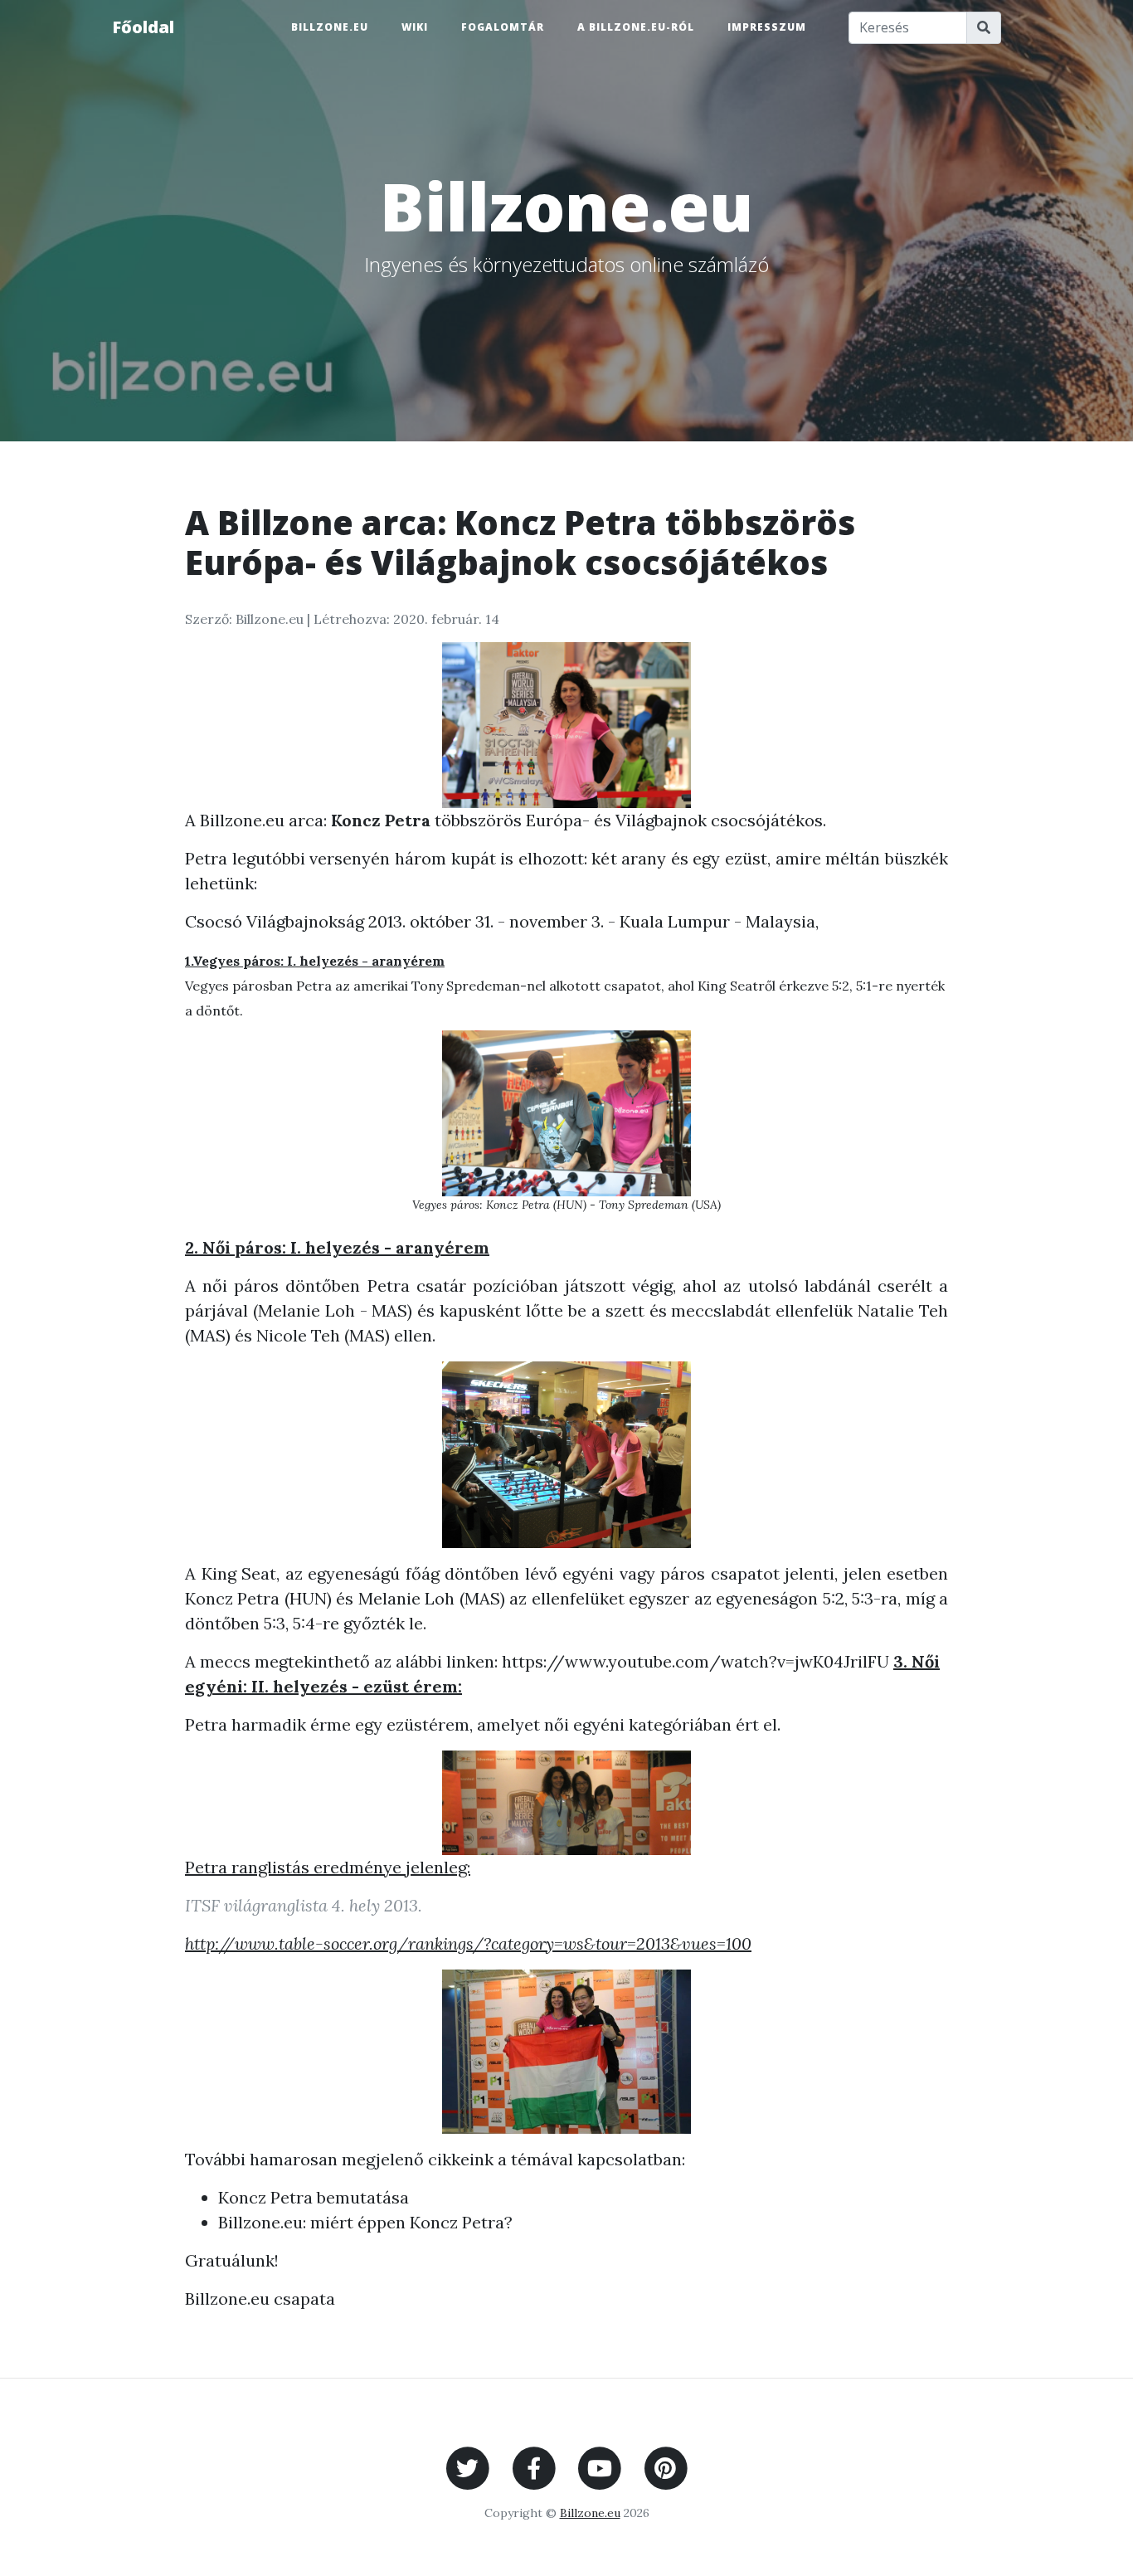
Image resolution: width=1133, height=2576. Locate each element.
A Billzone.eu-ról (636, 27)
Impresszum (767, 27)
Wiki (415, 27)
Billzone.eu (330, 27)
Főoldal (143, 27)
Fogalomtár (503, 27)
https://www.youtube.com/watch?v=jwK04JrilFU (695, 1661)
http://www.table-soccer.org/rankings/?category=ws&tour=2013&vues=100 (468, 1943)
